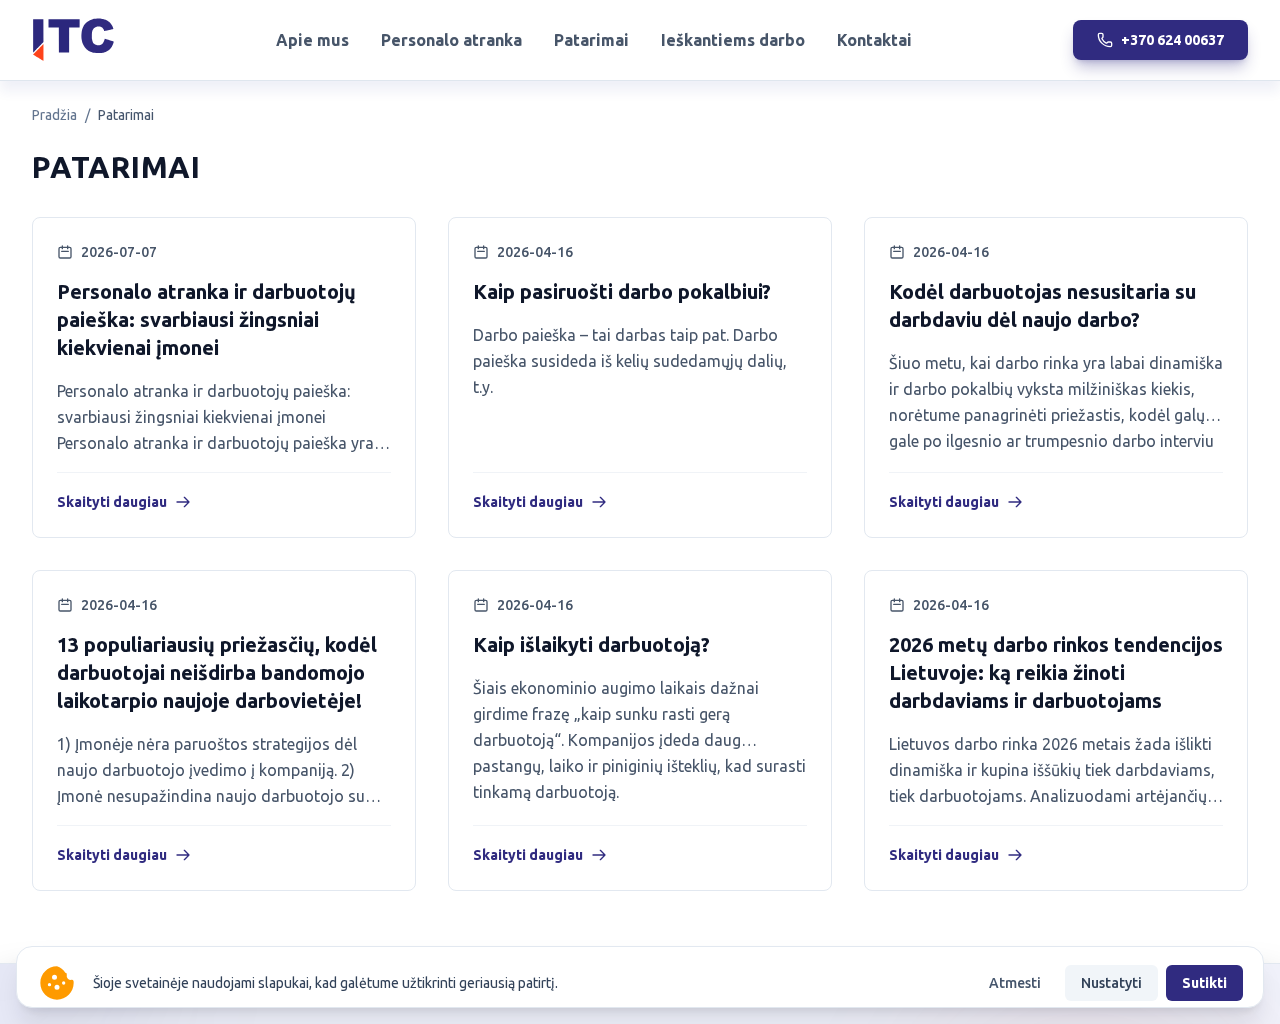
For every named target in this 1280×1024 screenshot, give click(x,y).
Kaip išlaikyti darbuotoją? (591, 644)
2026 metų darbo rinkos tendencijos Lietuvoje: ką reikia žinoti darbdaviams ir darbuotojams (1056, 672)
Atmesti (1015, 983)
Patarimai (591, 40)
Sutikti (1204, 983)
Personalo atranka (451, 40)
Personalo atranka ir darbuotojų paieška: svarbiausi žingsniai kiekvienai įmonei (206, 319)
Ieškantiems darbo (733, 40)
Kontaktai (874, 40)
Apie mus (312, 40)
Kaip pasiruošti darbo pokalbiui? (622, 291)
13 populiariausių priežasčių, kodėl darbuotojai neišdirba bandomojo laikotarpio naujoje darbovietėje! (217, 672)
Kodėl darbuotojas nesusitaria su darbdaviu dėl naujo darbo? (1042, 305)
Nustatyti (1111, 983)
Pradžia (54, 115)
